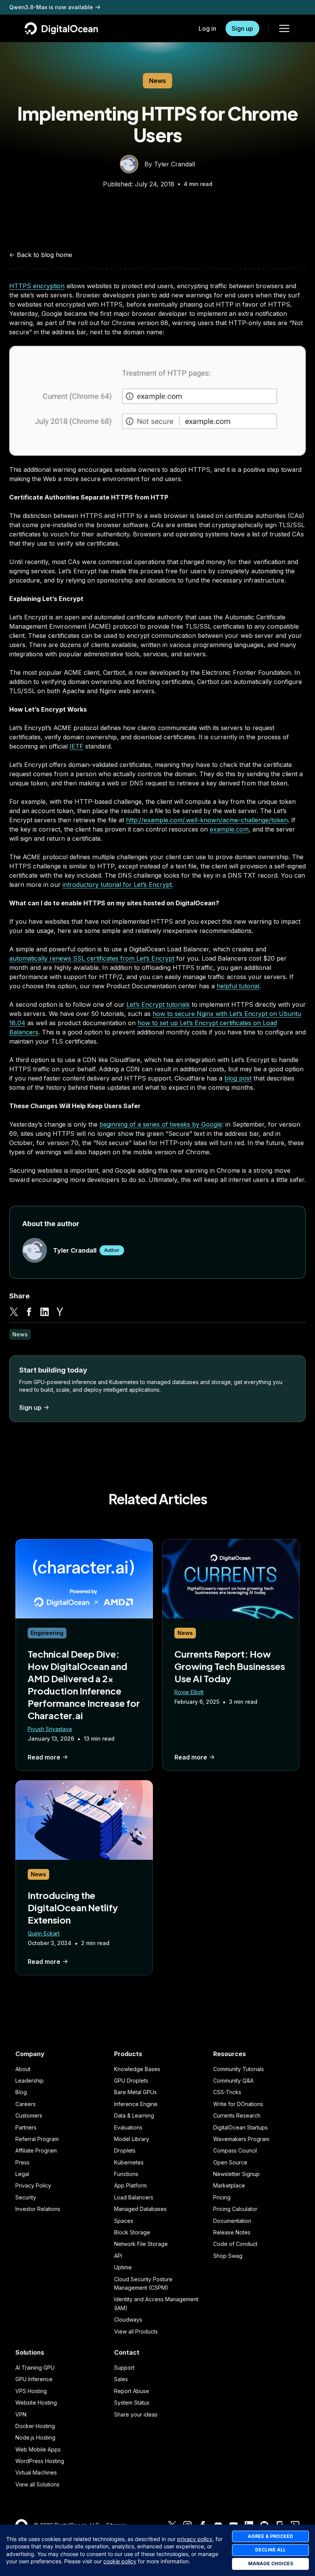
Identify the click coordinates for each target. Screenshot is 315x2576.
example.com (229, 829)
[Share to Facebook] (29, 1312)
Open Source (230, 2162)
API (118, 2256)
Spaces (124, 2221)
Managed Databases (140, 2209)
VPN (21, 2414)
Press (22, 2162)
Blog (21, 2092)
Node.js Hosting (35, 2437)
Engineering (47, 1633)
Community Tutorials (239, 2069)
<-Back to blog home (41, 255)
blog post (238, 1078)
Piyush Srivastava (50, 1729)
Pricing (222, 2197)
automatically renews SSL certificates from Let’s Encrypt (92, 958)
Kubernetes (129, 2162)
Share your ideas (136, 2414)
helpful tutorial (238, 986)
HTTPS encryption (37, 286)
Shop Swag (228, 2256)
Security (26, 2197)
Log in (207, 28)
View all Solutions (37, 2484)
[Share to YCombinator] (60, 1312)
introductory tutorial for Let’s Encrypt (117, 885)
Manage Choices (271, 2564)
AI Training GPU (35, 2368)
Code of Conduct (235, 2244)
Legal (22, 2174)
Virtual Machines (36, 2472)
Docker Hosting (35, 2426)
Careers (26, 2104)
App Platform (130, 2185)
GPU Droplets (131, 2081)
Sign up (242, 28)
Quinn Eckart (44, 1933)
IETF (76, 746)
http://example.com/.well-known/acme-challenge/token (207, 820)
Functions (126, 2174)
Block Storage (132, 2232)
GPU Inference (34, 2379)
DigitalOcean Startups (240, 2127)
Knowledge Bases (137, 2069)
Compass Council (235, 2150)
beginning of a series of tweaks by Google (161, 1124)
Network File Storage (141, 2244)
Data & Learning (134, 2115)
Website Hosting (36, 2403)
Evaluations (128, 2127)
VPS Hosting (31, 2391)
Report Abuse (132, 2391)
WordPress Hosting (40, 2461)
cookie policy (120, 2561)
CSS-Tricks (227, 2092)
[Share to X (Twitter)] (14, 1312)
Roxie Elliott (189, 1692)
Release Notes (232, 2232)
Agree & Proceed (270, 2536)
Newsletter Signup (236, 2174)
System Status (132, 2403)
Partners (26, 2127)
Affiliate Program (36, 2150)
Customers (29, 2115)
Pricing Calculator (235, 2209)
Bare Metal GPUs (135, 2092)
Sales (121, 2379)
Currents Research (237, 2115)
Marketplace (229, 2185)
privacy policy (195, 2539)
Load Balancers (134, 2197)
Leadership (30, 2081)
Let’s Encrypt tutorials (158, 1004)
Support (124, 2368)
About (23, 2069)
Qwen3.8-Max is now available (51, 7)
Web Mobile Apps (38, 2449)
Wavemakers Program (241, 2139)
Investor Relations (38, 2209)
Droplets (125, 2150)
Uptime (123, 2267)
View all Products (136, 2331)
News (157, 81)
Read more (44, 1757)
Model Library (132, 2139)
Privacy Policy (33, 2185)
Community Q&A (233, 2081)
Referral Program (37, 2139)
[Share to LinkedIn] (45, 1312)
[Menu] (284, 28)
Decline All (270, 2550)
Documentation (232, 2221)
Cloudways (128, 2320)
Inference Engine (136, 2104)
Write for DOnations (238, 2104)
